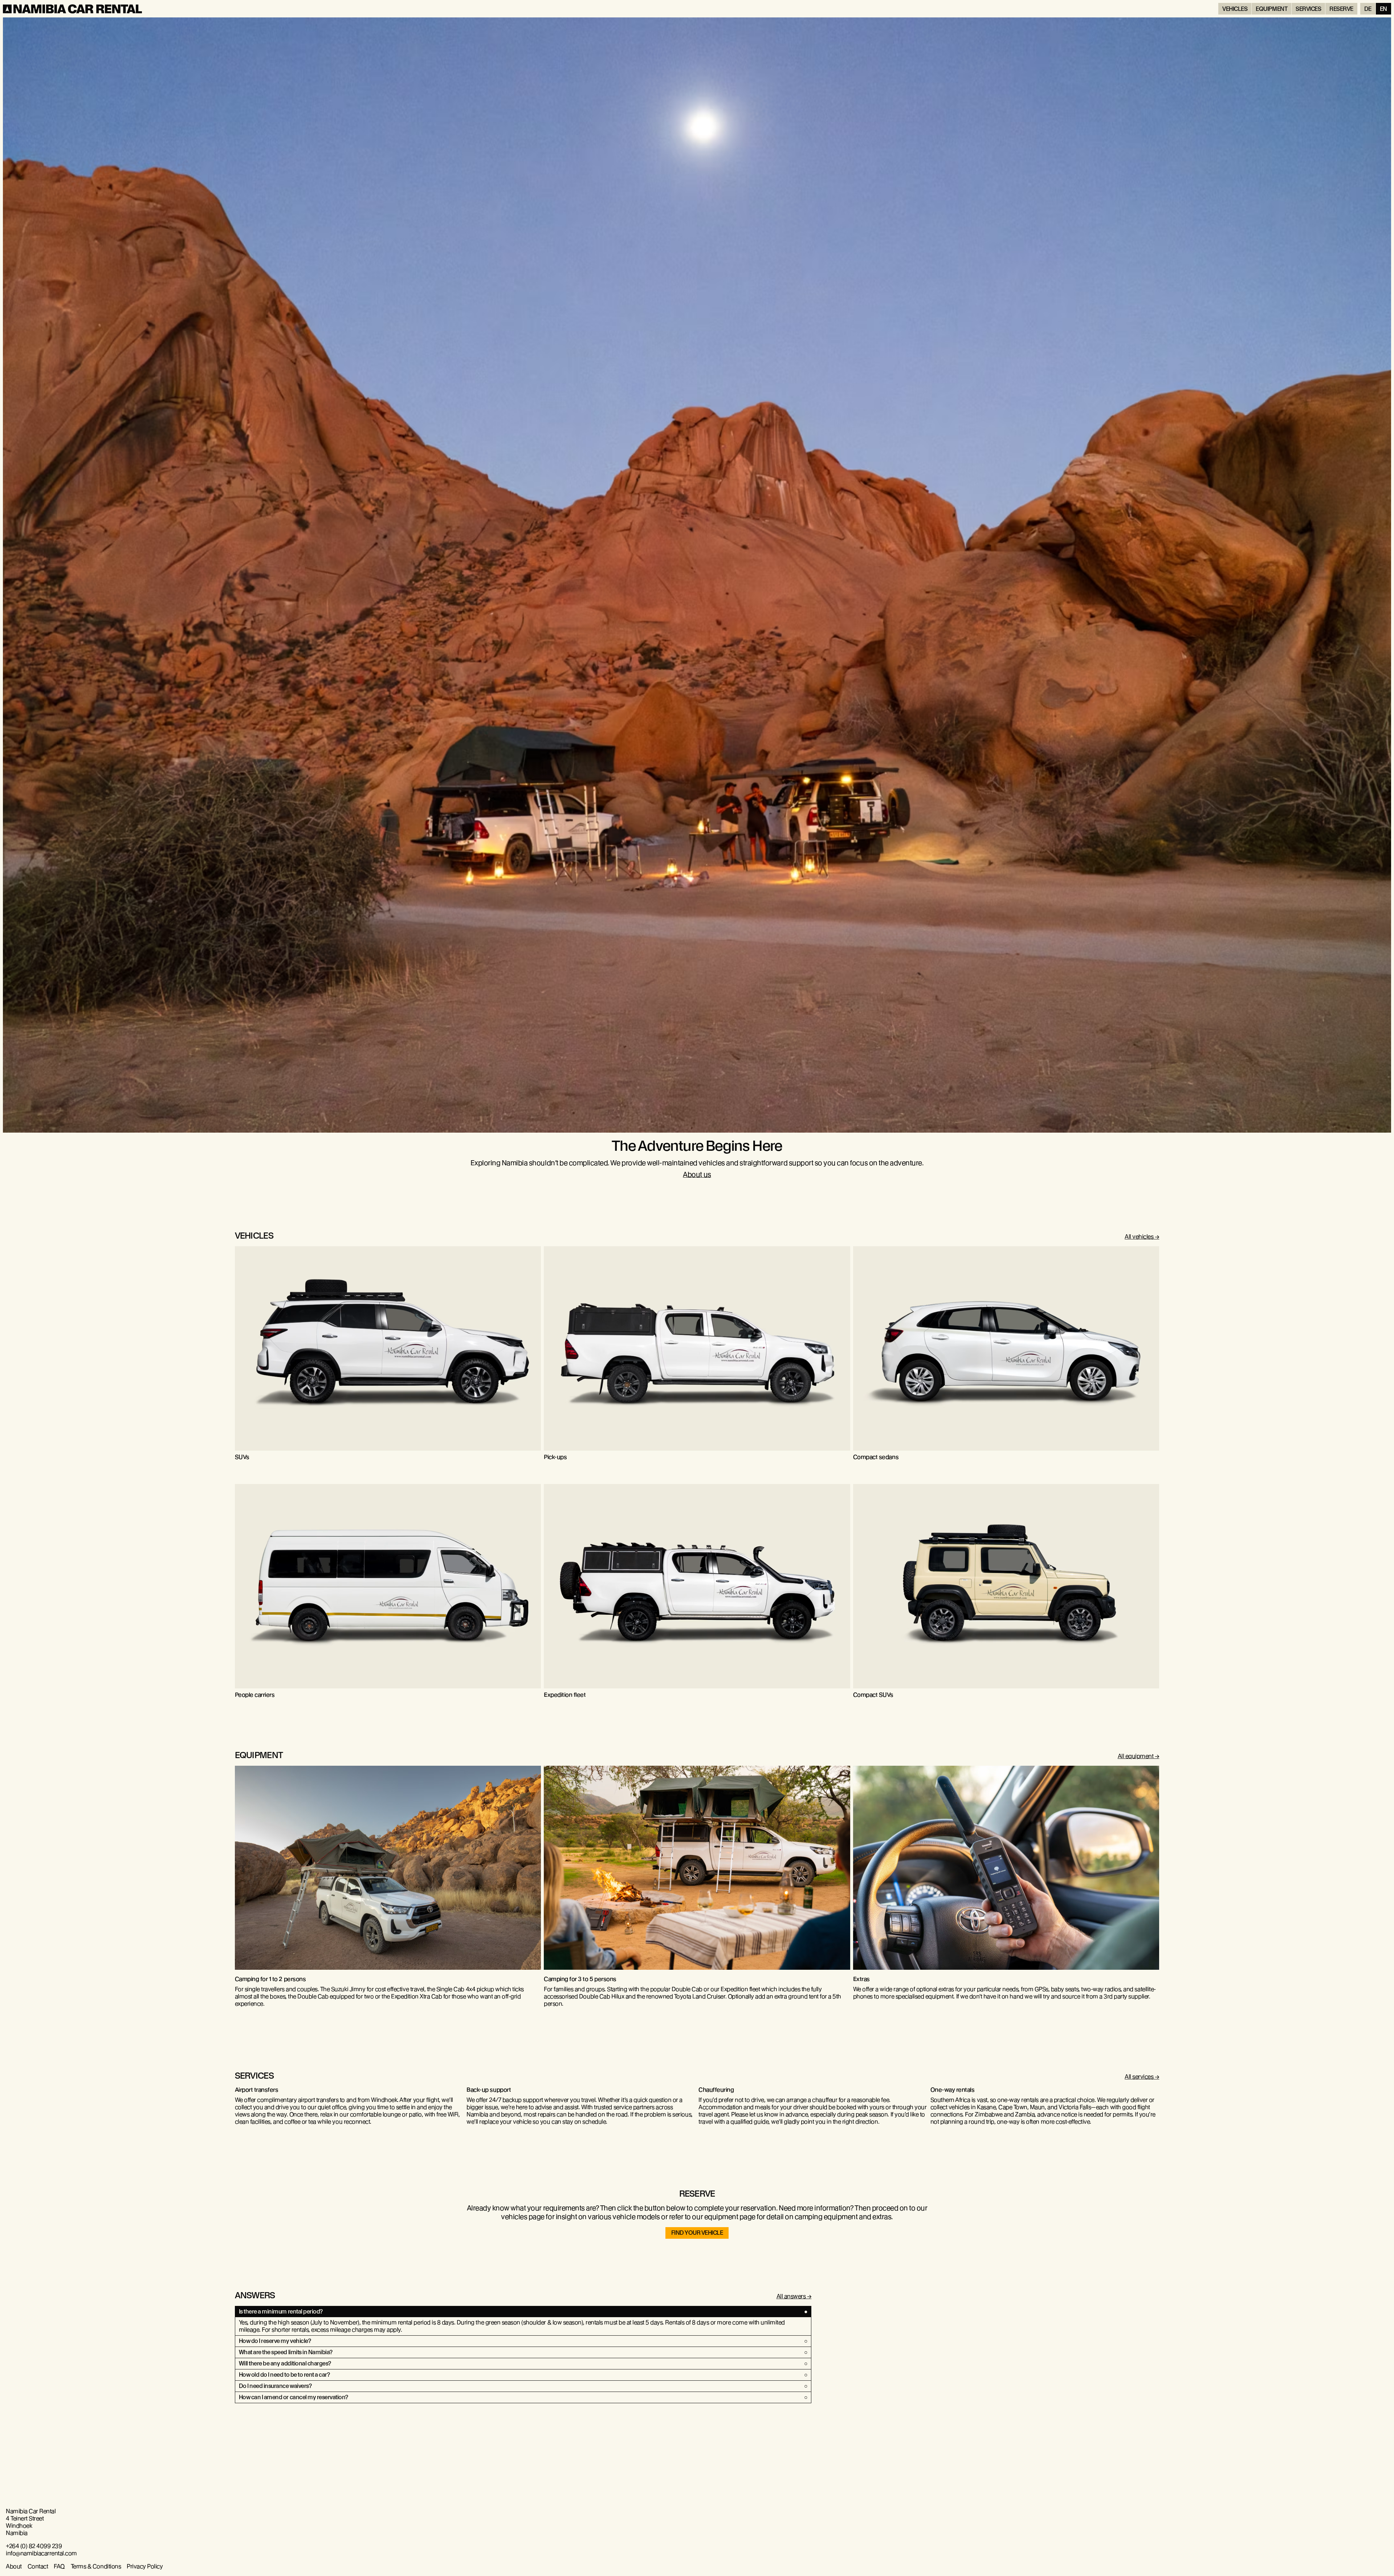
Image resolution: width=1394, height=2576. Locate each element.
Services (1308, 9)
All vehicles (1139, 1237)
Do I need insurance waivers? (275, 2386)
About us (697, 1175)
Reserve (1341, 9)
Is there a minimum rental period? (281, 2312)
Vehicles (1235, 9)
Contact (38, 2566)
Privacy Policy (145, 2566)
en (1383, 9)
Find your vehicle (697, 2233)
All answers (791, 2296)
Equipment (1271, 9)
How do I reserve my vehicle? (275, 2341)
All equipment (1136, 1756)
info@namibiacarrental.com (41, 2553)
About (14, 2566)
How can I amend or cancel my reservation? (294, 2397)
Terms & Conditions (96, 2566)
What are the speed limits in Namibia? (286, 2352)
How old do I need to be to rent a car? (284, 2375)
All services (1139, 2077)
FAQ (59, 2566)
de (1368, 9)
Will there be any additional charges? (285, 2363)
